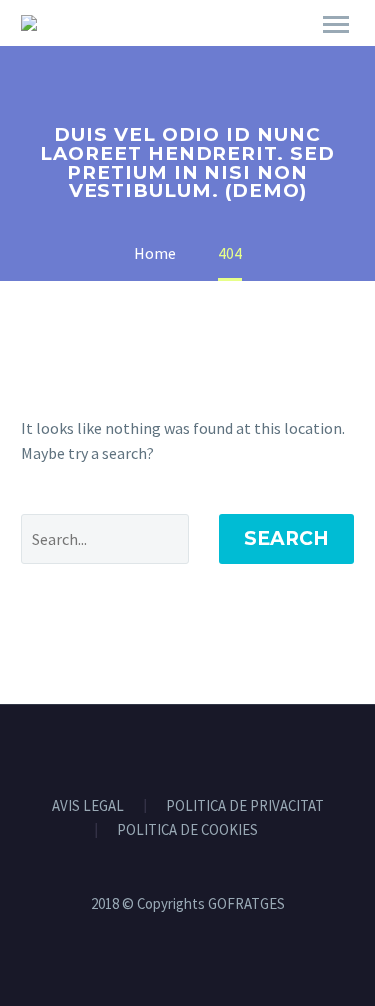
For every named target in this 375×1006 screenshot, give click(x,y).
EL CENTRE (294, 52)
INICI (200, 52)
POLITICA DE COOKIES (187, 830)
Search (286, 538)
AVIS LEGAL (88, 806)
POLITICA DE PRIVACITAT (245, 806)
